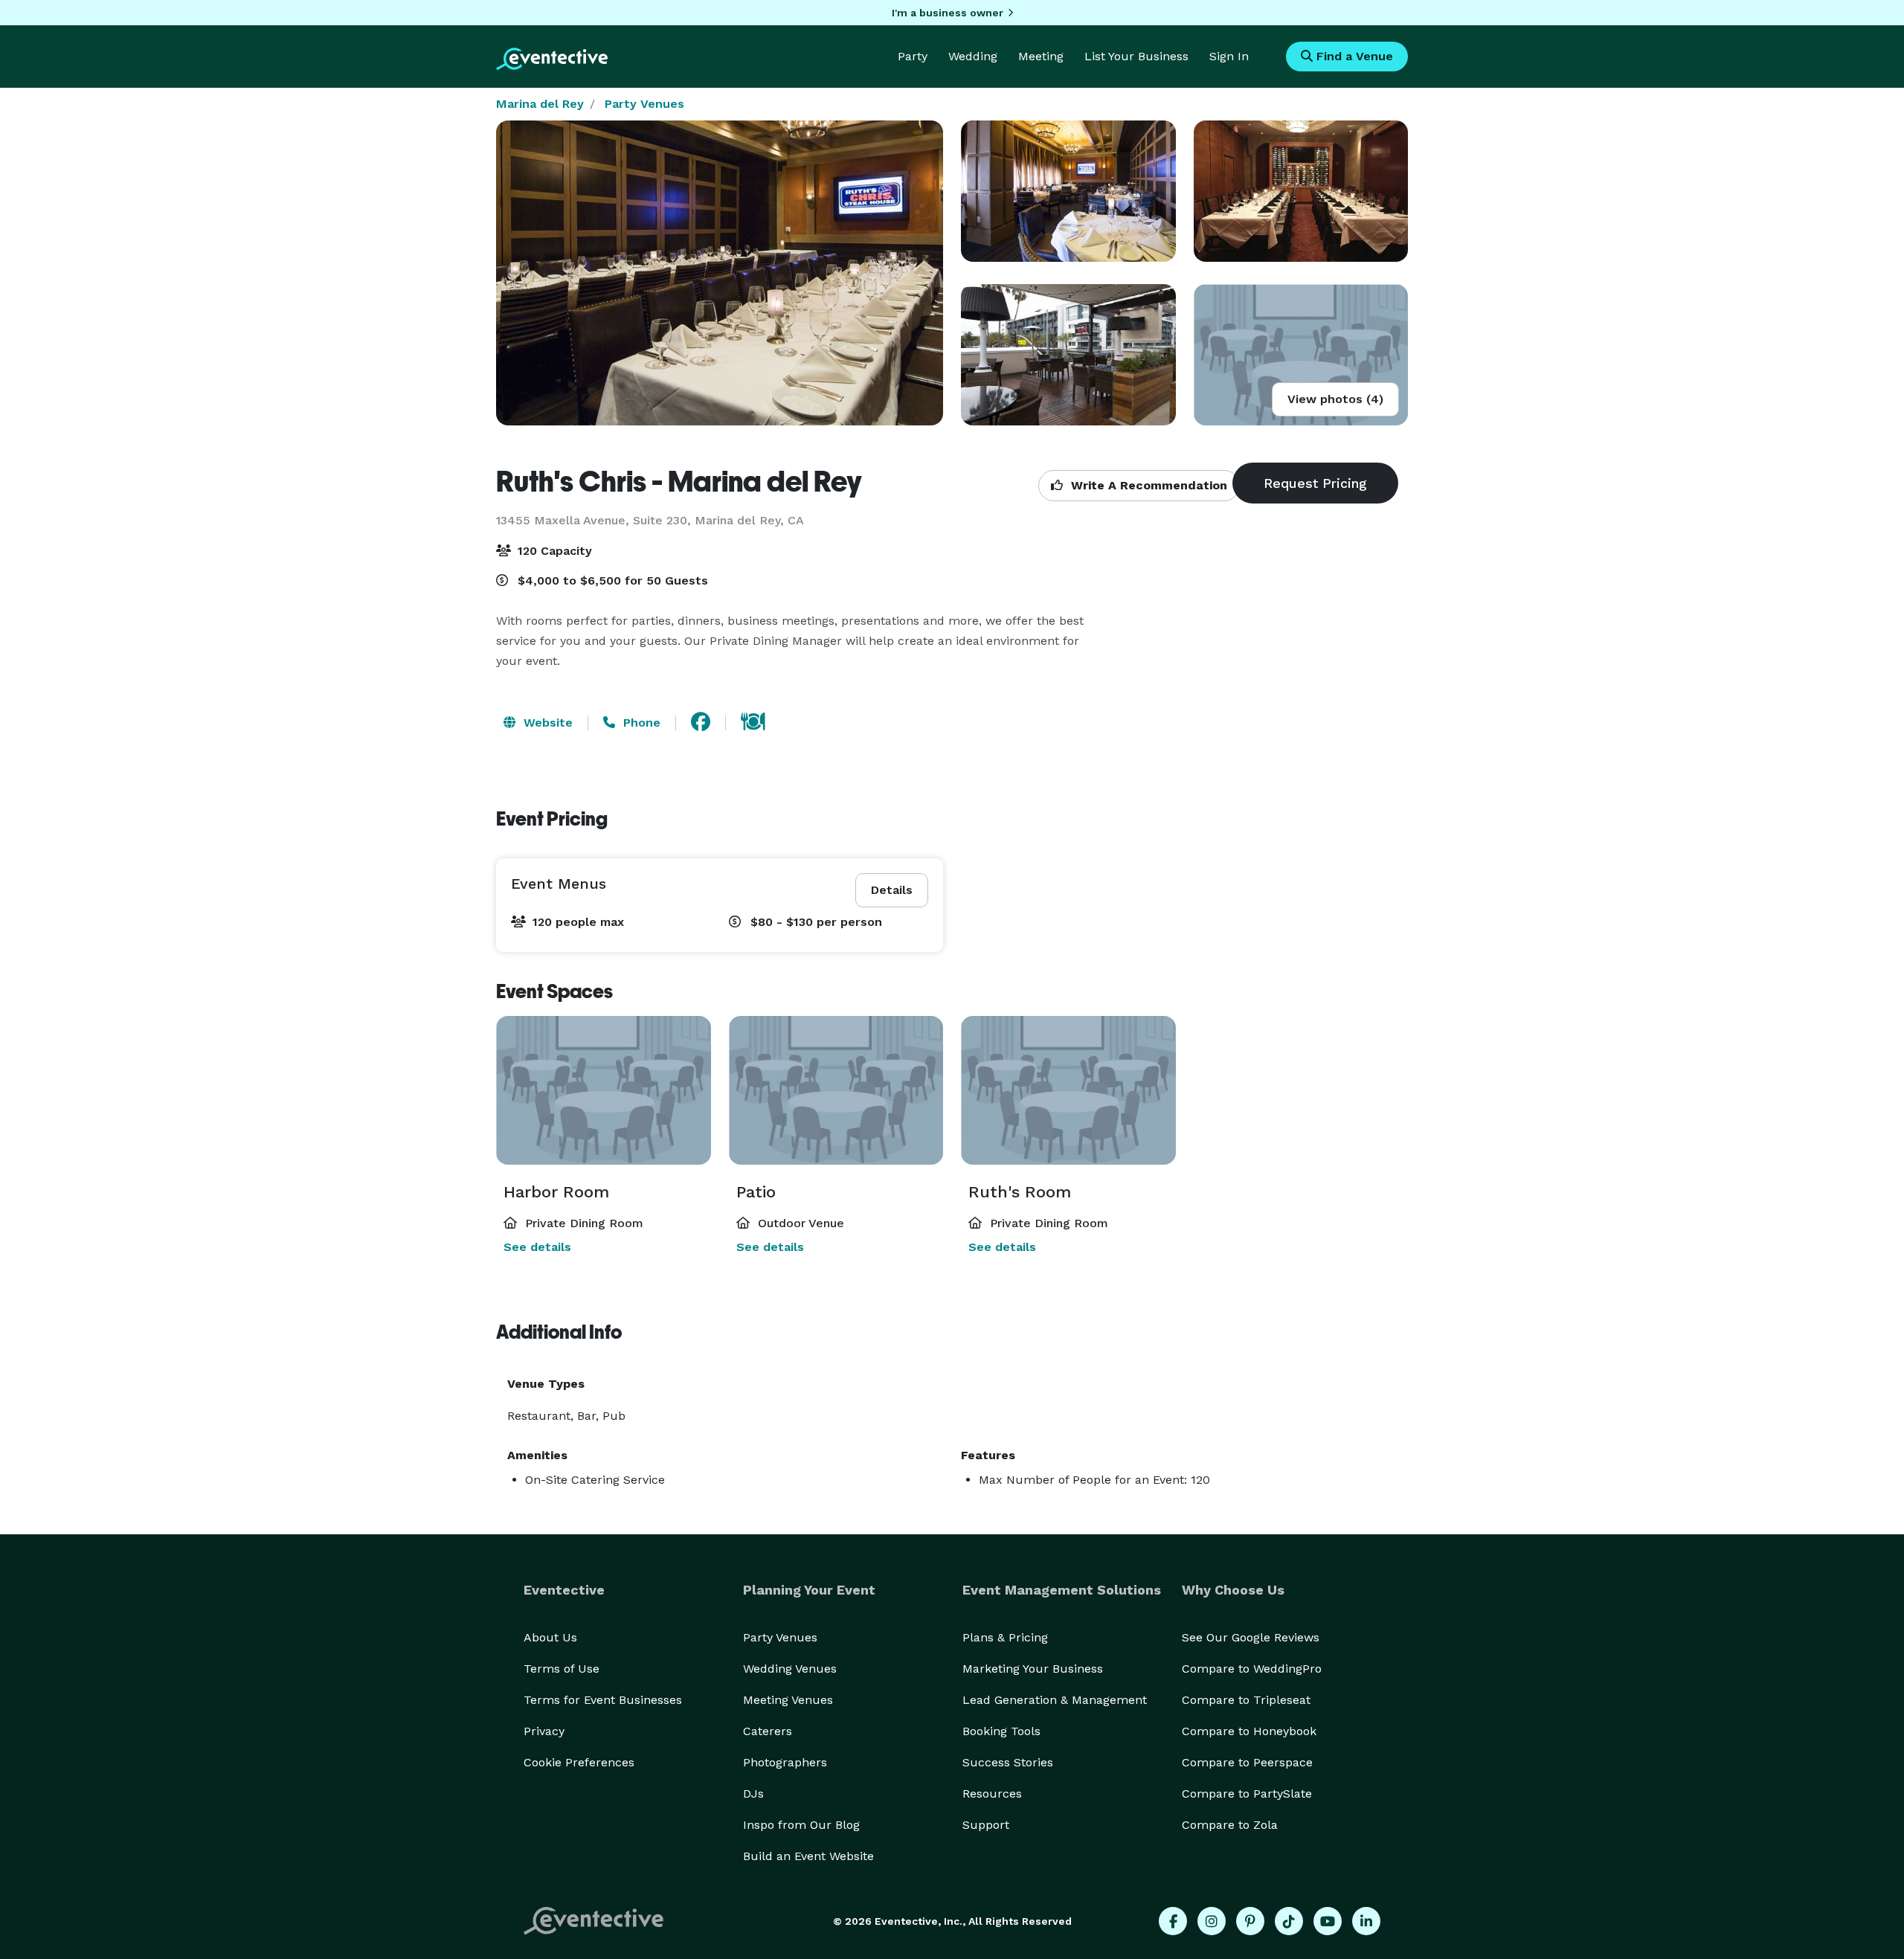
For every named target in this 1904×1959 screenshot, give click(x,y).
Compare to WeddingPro (1252, 1669)
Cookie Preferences (579, 1762)
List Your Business (1136, 56)
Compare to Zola (1230, 1825)
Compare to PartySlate (1247, 1794)
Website (546, 723)
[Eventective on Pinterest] (1250, 1921)
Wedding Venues (790, 1669)
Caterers (768, 1731)
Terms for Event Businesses (603, 1700)
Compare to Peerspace (1247, 1762)
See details (537, 1247)
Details (892, 890)
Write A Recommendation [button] (1147, 485)
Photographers (785, 1762)
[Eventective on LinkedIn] (1366, 1921)
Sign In (1229, 56)
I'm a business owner (948, 13)
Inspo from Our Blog (801, 1825)
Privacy (544, 1731)
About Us (550, 1637)
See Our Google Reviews (1251, 1637)
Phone (640, 723)
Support (986, 1825)
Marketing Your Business (1033, 1669)
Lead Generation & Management (1055, 1700)
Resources (992, 1794)
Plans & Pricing (1005, 1637)
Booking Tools (1001, 1731)
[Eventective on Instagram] (1212, 1921)
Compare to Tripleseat (1246, 1700)
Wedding (973, 56)
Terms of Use (562, 1669)
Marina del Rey (540, 104)
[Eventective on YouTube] (1328, 1921)
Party (913, 56)
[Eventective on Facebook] (1173, 1921)
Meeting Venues (788, 1700)
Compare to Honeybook (1249, 1731)
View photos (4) (1335, 399)
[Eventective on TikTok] (1289, 1921)
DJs (753, 1794)
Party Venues (644, 104)
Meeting (1041, 56)
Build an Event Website (808, 1856)
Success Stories (1008, 1762)
